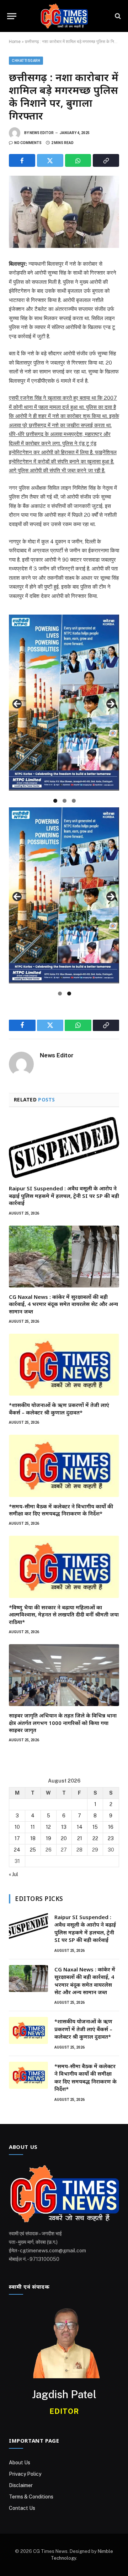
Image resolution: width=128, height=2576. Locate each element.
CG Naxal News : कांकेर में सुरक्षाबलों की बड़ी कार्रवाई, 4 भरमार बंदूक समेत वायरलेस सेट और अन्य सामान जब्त (63, 1304)
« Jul (14, 1874)
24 (17, 1850)
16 (111, 1827)
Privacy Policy (25, 2474)
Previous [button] (17, 704)
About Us (20, 2463)
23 (111, 1838)
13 (64, 1827)
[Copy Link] (106, 160)
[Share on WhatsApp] (78, 160)
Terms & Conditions (31, 2497)
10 (17, 1827)
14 (80, 1827)
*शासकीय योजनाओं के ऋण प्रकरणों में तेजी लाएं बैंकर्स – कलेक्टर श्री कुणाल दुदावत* (59, 1408)
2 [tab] (65, 801)
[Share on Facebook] (22, 160)
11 (33, 1827)
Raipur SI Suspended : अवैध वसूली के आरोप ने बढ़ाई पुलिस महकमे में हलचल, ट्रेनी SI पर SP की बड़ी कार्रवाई (64, 1196)
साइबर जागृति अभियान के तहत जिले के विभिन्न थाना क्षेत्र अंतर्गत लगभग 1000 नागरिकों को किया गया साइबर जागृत (63, 1723)
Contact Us (22, 2508)
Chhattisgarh (26, 61)
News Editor (42, 133)
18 (33, 1838)
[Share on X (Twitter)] (50, 160)
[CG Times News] (64, 16)
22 (95, 1838)
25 (33, 1850)
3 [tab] (74, 801)
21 (80, 1838)
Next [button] (111, 704)
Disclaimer (21, 2485)
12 (48, 1827)
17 (17, 1838)
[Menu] (12, 16)
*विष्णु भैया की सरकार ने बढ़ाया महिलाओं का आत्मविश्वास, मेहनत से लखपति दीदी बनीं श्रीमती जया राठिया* (64, 1614)
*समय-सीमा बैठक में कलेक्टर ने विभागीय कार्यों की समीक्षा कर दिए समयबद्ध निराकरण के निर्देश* (61, 1510)
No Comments (28, 143)
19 (49, 1838)
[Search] (117, 16)
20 (64, 1838)
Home (15, 42)
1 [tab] (55, 801)
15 (95, 1827)
